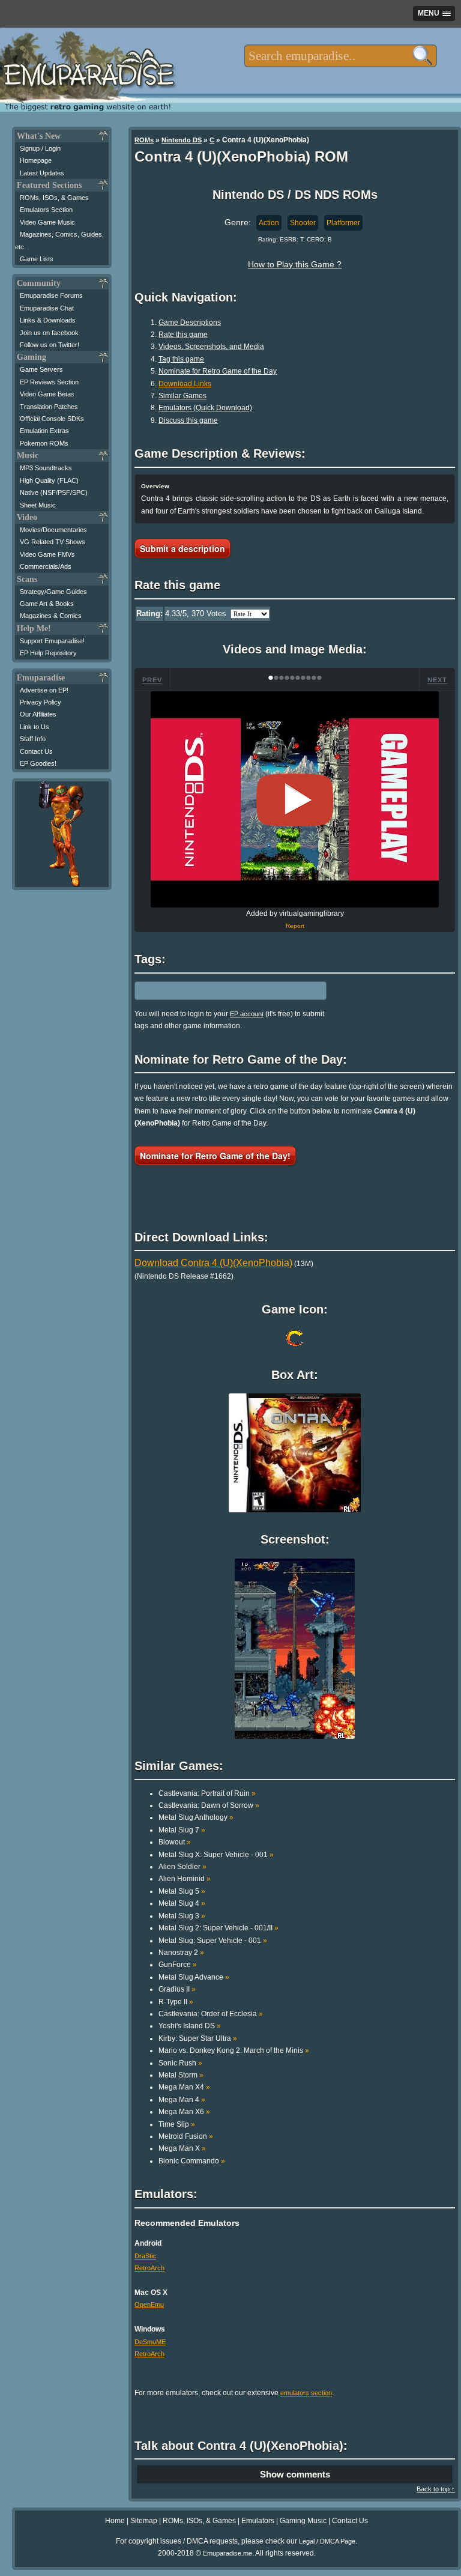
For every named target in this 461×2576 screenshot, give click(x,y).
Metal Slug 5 (182, 1891)
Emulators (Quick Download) (205, 408)
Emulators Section (46, 210)
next (437, 680)
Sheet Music (38, 505)
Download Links (185, 384)
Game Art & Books (47, 604)
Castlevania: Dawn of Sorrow (209, 1805)
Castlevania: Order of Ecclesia (211, 2014)
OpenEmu (149, 2305)
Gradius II (177, 1989)
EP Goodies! (38, 763)
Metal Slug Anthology (196, 1817)
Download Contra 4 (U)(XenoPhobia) (213, 1263)
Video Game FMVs (47, 554)
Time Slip (177, 2124)
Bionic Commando (192, 2161)
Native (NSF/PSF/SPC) (54, 492)
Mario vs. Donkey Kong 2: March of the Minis (234, 2050)
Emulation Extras (44, 431)
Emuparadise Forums (51, 295)
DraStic (145, 2256)
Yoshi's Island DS (190, 2026)
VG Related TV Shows (53, 542)
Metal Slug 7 (182, 1830)
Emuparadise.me (227, 2553)
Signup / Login (40, 148)
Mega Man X (182, 2148)
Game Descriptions (190, 323)
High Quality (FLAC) (49, 480)
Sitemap (144, 2521)
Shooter (303, 223)
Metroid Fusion (186, 2136)
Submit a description (182, 548)
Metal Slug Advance (194, 1977)
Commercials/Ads (46, 566)
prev (152, 680)
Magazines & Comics (51, 616)
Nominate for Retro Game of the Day (218, 371)
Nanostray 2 (181, 1953)
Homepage (36, 160)
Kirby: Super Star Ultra (198, 2038)
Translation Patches (49, 407)
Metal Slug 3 (182, 1916)
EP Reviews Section (49, 382)
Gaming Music (303, 2521)
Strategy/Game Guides (53, 592)
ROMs (144, 140)
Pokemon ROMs (44, 443)
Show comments (295, 2474)
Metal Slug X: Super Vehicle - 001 (216, 1855)
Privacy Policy (41, 702)
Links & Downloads (48, 320)
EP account (247, 1014)
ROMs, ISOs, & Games (54, 198)
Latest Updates (42, 173)
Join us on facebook (49, 333)
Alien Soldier (182, 1867)
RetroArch (149, 2268)
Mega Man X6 (184, 2112)
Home (115, 2521)
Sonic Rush (180, 2063)
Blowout (175, 1842)
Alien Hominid (185, 1879)
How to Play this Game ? (295, 264)
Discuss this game (188, 420)
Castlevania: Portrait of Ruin (207, 1793)
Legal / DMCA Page (327, 2541)
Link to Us (35, 727)
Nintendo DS (182, 140)
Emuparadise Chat (47, 308)
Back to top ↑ (436, 2489)
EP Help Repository (48, 653)
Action (269, 223)
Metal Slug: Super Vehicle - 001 (213, 1941)
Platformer (343, 223)
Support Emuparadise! (52, 641)
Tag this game (181, 359)
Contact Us (36, 751)
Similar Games (182, 396)
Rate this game (183, 335)
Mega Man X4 (184, 2087)
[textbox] (341, 56)
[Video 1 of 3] (295, 800)
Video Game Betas (47, 394)
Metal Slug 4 (182, 1903)
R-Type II (176, 2002)
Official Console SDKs (52, 419)
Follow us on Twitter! (50, 345)
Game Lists (37, 259)
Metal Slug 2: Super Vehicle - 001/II (218, 1928)
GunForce (178, 1965)
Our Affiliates (38, 714)
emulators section (306, 2393)
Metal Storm (181, 2075)
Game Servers (41, 369)
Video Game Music (47, 222)
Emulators (258, 2521)
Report (295, 926)
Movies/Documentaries (53, 530)
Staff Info (33, 739)
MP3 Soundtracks (46, 468)
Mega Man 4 (182, 2100)
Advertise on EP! (44, 690)
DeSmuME (150, 2342)
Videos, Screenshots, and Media (211, 347)
